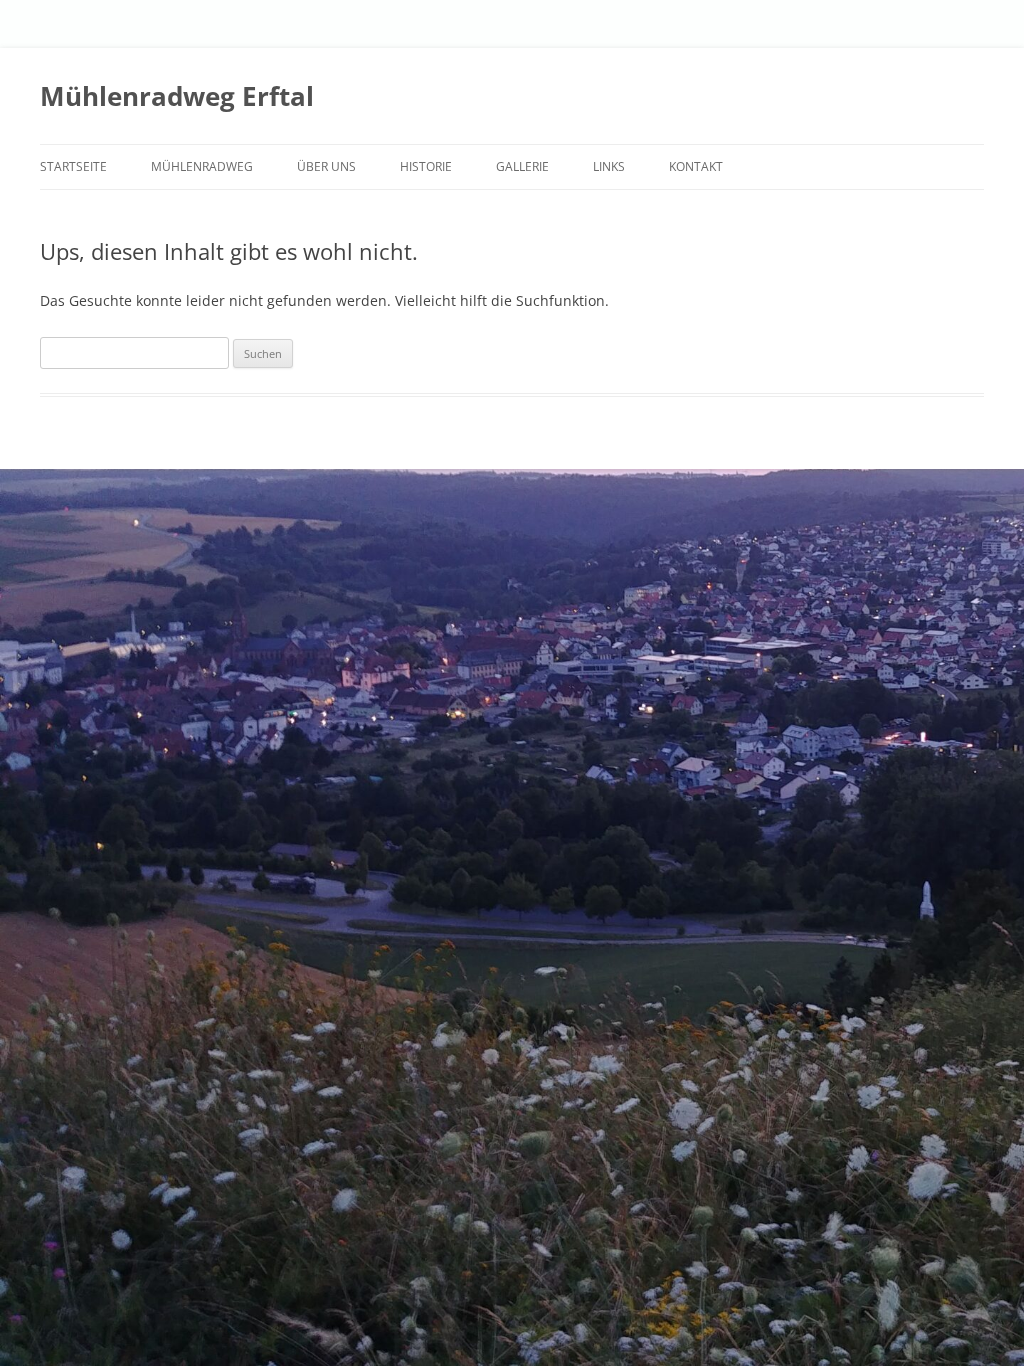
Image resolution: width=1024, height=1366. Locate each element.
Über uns (326, 166)
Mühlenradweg (202, 166)
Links (609, 166)
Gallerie (522, 166)
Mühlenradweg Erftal (177, 96)
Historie (426, 166)
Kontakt (696, 166)
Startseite (73, 166)
